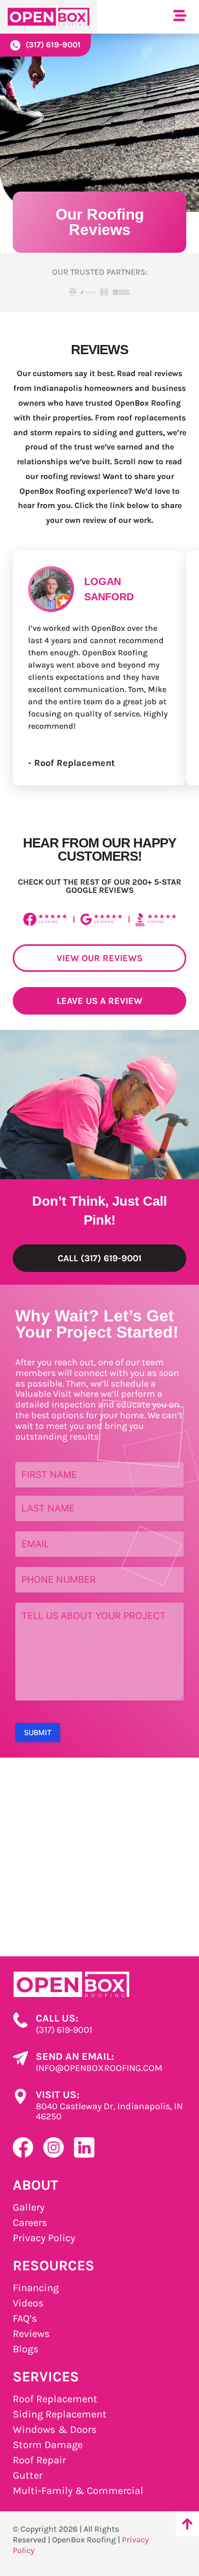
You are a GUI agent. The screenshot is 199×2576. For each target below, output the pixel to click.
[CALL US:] (20, 2020)
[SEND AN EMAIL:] (20, 2058)
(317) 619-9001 (53, 45)
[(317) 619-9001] (15, 45)
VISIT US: (57, 2095)
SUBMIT (38, 1732)
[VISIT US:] (20, 2096)
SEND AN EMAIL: (75, 2056)
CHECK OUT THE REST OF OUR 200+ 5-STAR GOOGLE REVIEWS (99, 886)
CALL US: (57, 2018)
